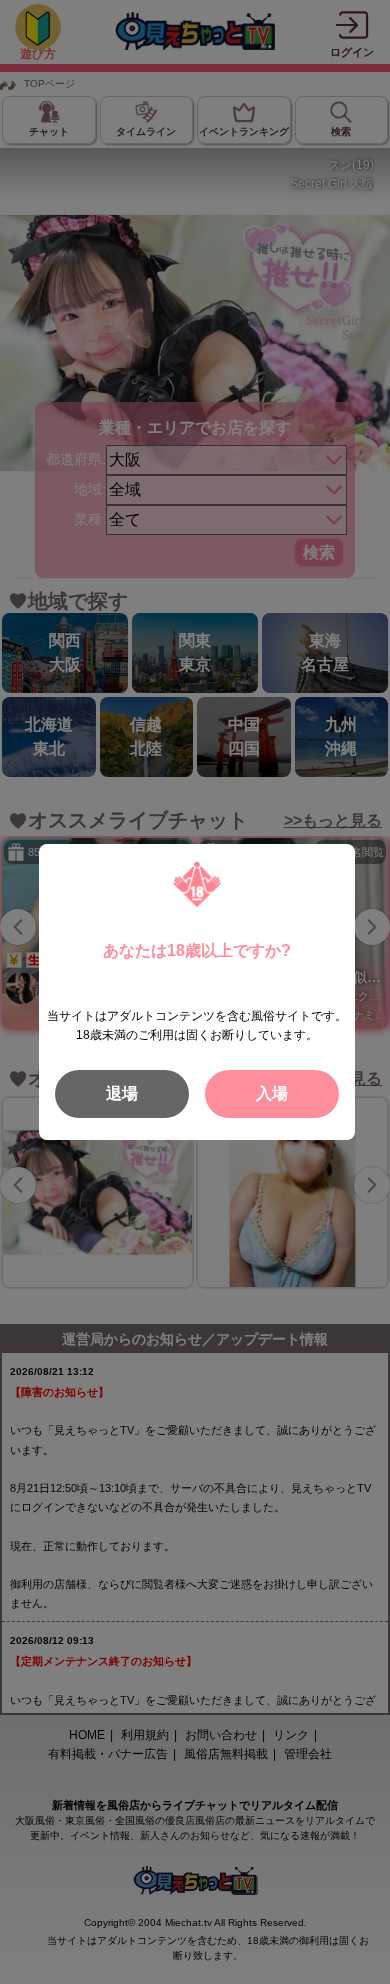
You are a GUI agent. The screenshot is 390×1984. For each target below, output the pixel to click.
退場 (122, 1093)
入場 (272, 1093)
